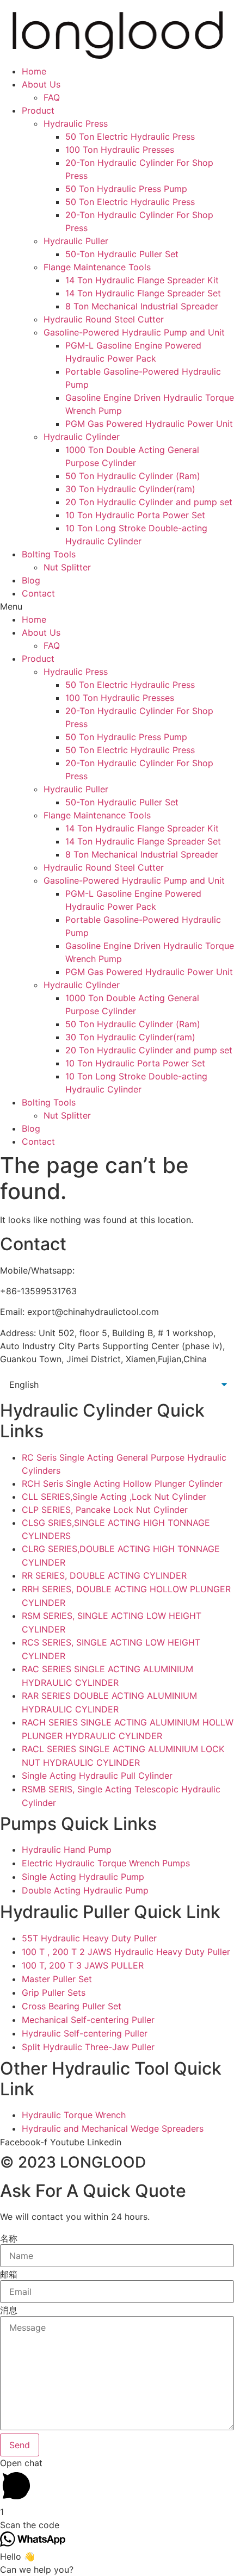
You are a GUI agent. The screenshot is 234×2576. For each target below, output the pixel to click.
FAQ (52, 97)
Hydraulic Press (76, 123)
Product (38, 110)
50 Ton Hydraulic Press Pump (126, 189)
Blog (31, 580)
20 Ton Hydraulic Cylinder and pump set (149, 502)
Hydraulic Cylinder (82, 437)
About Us (41, 84)
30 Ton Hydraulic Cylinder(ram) (130, 489)
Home (34, 71)
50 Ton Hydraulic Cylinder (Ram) (133, 476)
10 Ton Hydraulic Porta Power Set (135, 515)
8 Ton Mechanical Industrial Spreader (142, 306)
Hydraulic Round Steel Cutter (104, 319)
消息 (9, 2310)
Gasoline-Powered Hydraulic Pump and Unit (134, 332)
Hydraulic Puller (76, 241)
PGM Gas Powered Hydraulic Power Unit (149, 424)
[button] (117, 606)
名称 (9, 2238)
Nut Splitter (67, 567)
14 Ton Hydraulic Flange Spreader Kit (142, 280)
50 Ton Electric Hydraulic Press (130, 136)
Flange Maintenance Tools (97, 267)
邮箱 (9, 2274)
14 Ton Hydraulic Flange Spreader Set (143, 293)
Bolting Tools (49, 554)
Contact (38, 593)
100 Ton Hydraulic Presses (120, 150)
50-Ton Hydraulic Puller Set (122, 254)
